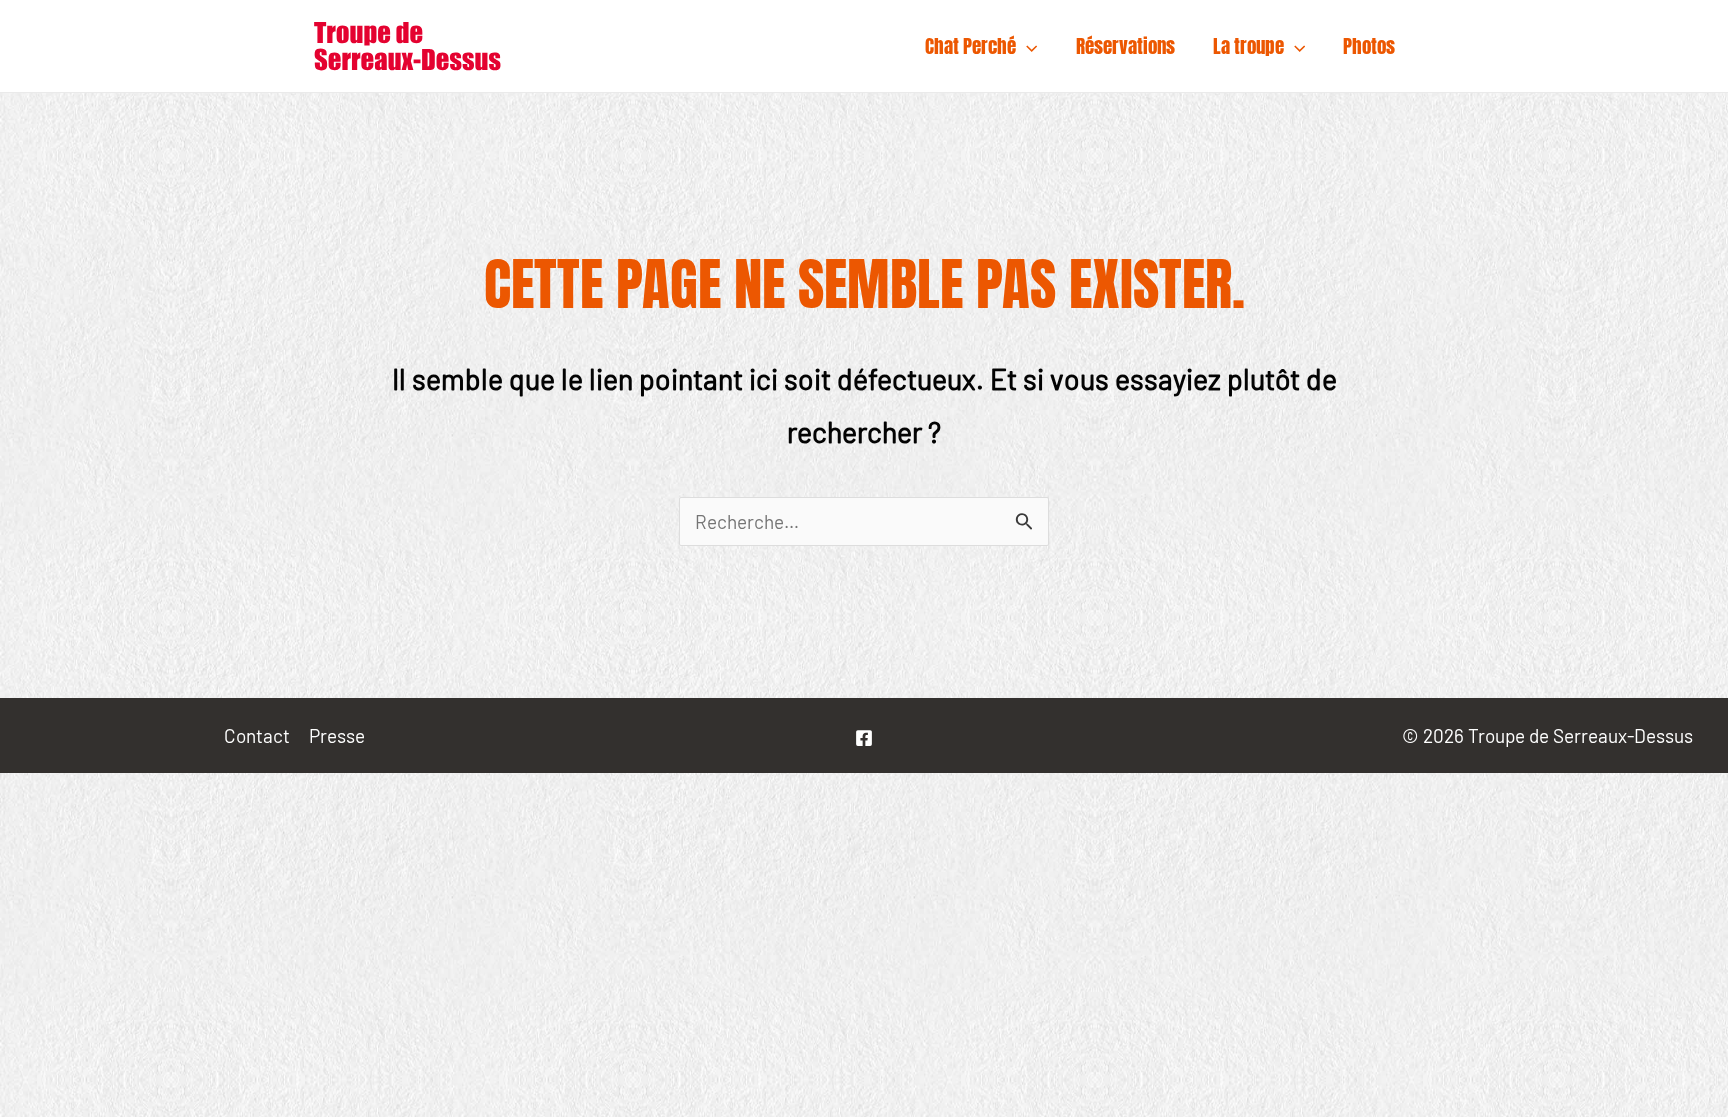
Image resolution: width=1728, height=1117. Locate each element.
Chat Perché (970, 46)
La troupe (1248, 46)
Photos (1369, 46)
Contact (257, 735)
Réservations (1125, 46)
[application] (1026, 46)
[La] (864, 738)
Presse (337, 735)
